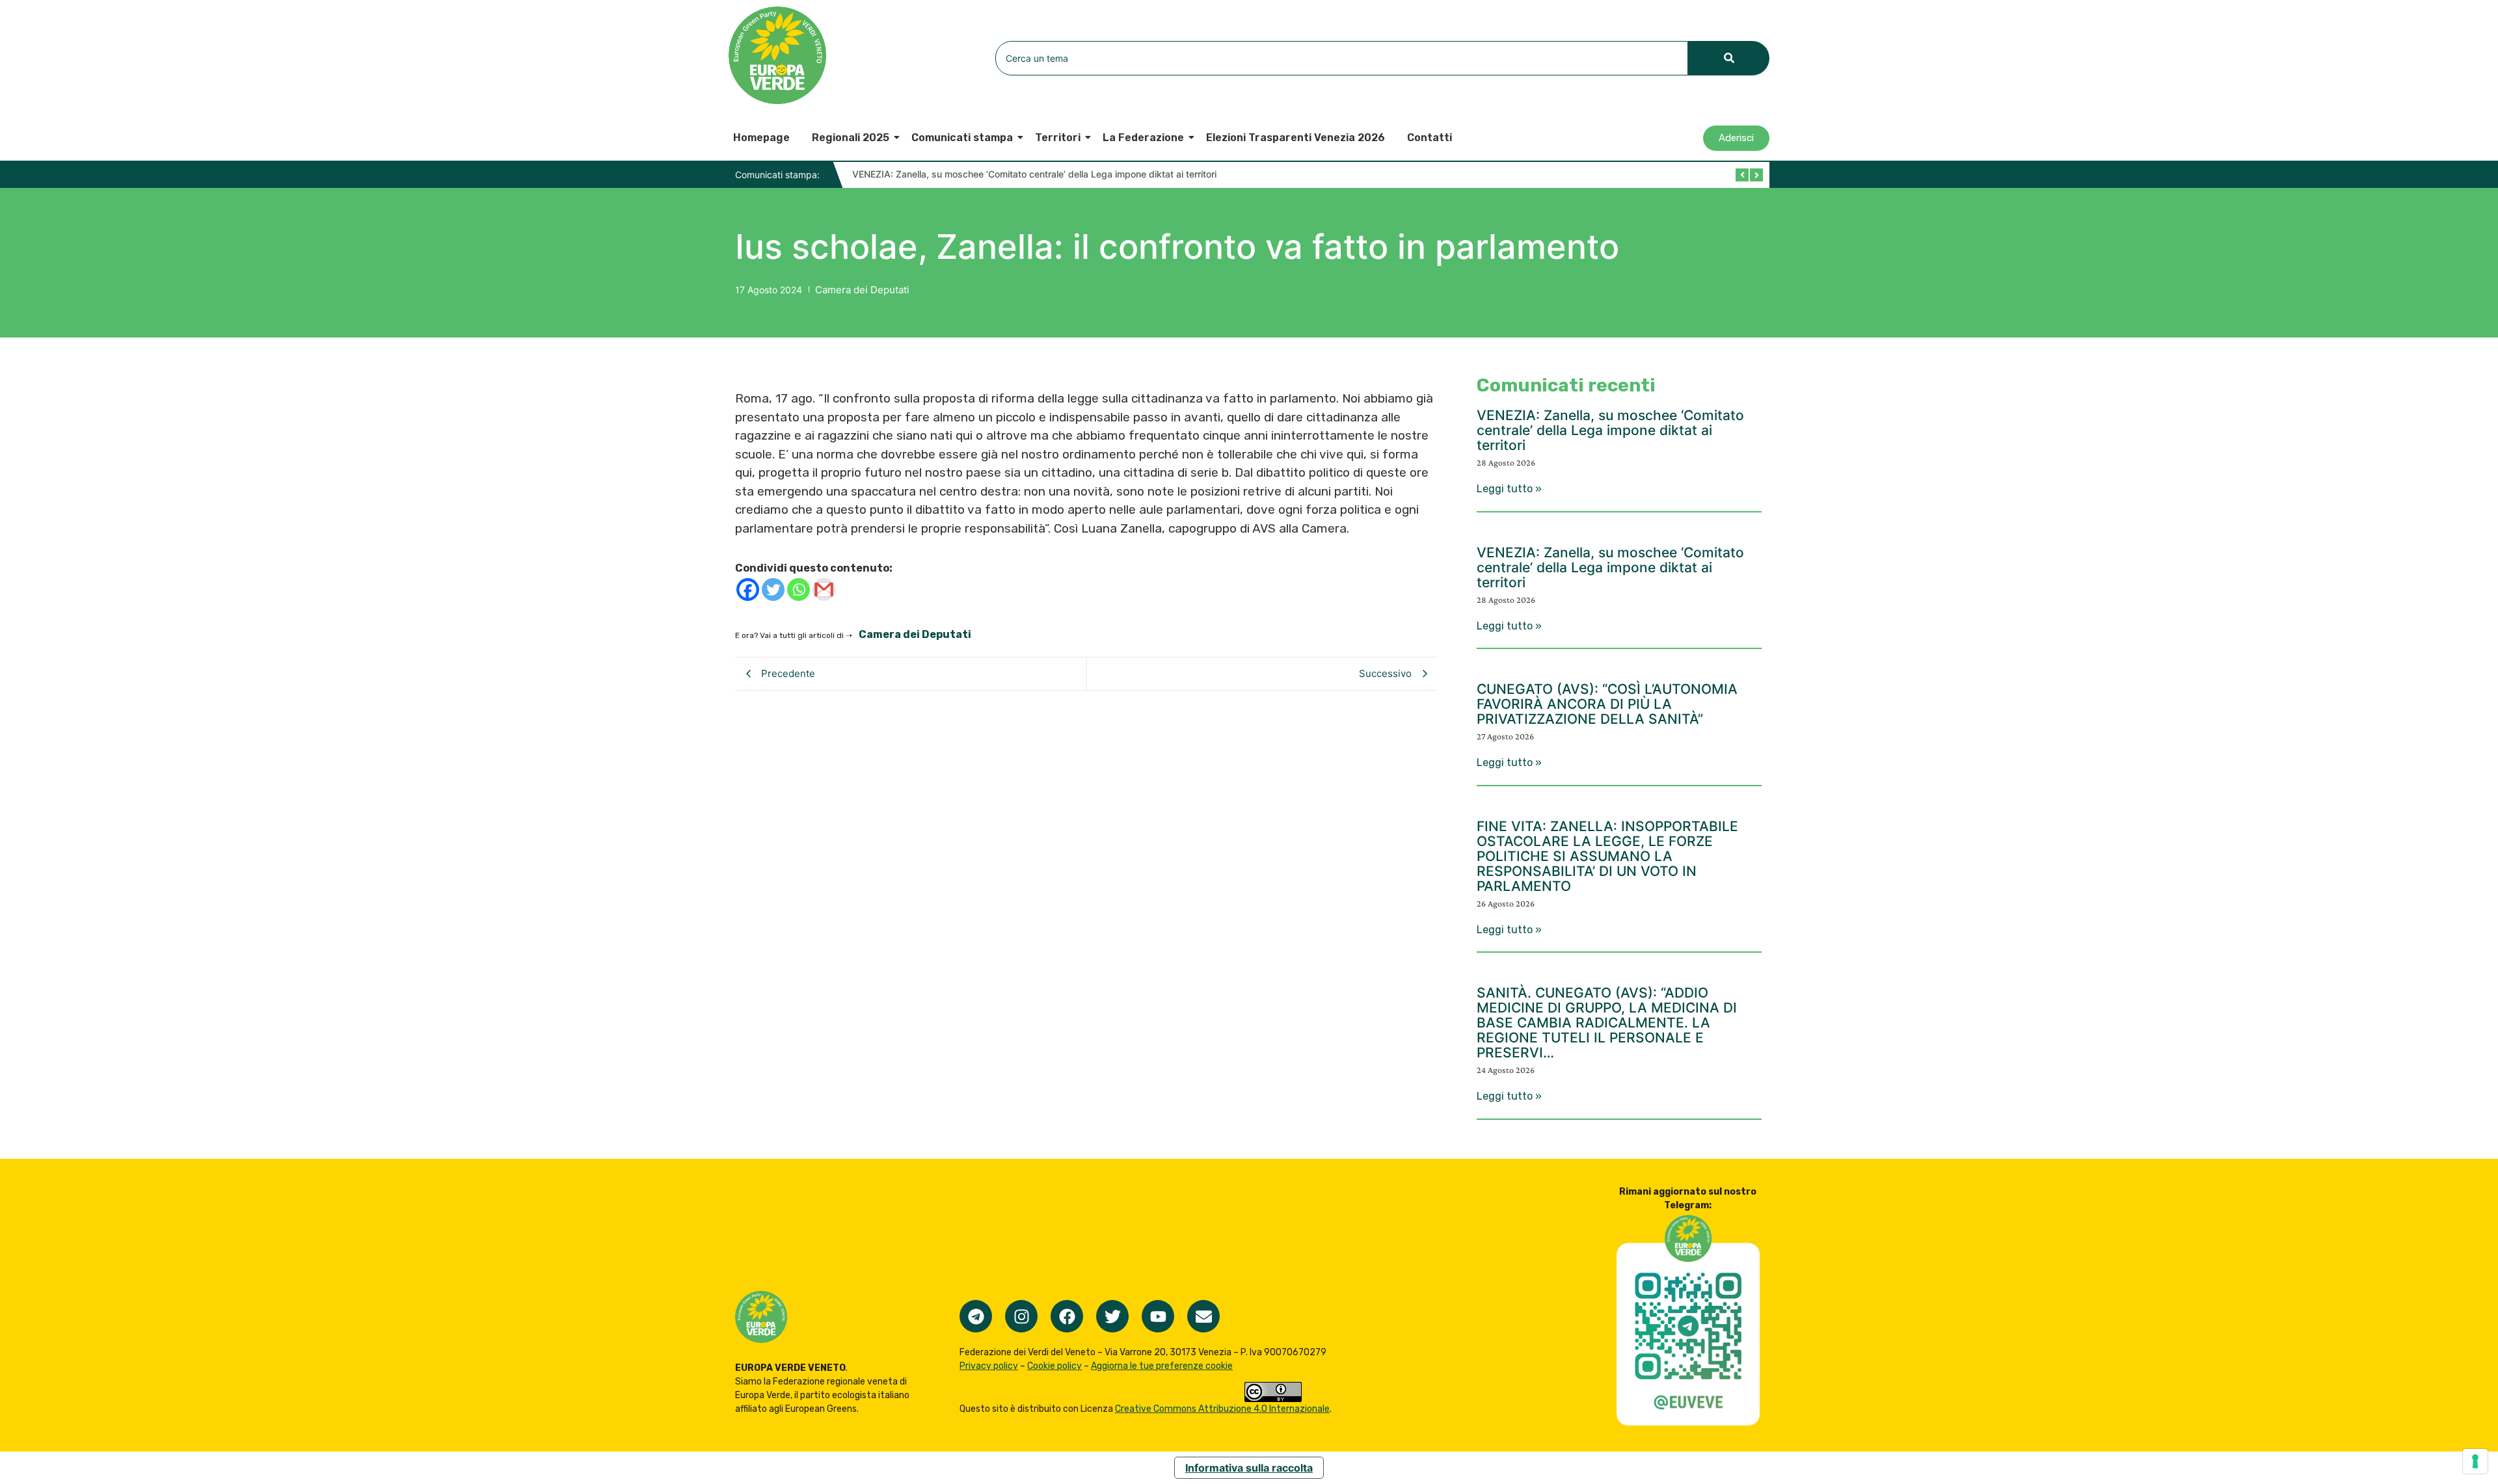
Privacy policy (989, 1366)
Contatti (1430, 138)
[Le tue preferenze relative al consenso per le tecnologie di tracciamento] (2475, 1461)
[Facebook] (748, 590)
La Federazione (1143, 138)
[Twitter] (773, 590)
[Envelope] (1203, 1316)
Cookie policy (1054, 1366)
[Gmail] (824, 590)
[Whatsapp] (799, 590)
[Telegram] (976, 1316)
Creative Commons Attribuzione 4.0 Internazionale (1222, 1409)
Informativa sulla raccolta (1249, 1468)
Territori (1058, 138)
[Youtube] (1158, 1316)
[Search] (1729, 58)
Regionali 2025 (851, 138)
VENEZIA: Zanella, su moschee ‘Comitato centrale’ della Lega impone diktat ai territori (1034, 174)
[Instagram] (1021, 1316)
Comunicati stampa (962, 138)
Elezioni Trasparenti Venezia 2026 (1296, 138)
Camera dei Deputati (862, 290)
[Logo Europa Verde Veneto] (777, 55)
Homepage (761, 138)
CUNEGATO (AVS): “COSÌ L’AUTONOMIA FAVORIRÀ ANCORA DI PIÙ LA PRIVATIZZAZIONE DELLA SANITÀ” (1607, 704)
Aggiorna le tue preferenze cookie (1162, 1366)
